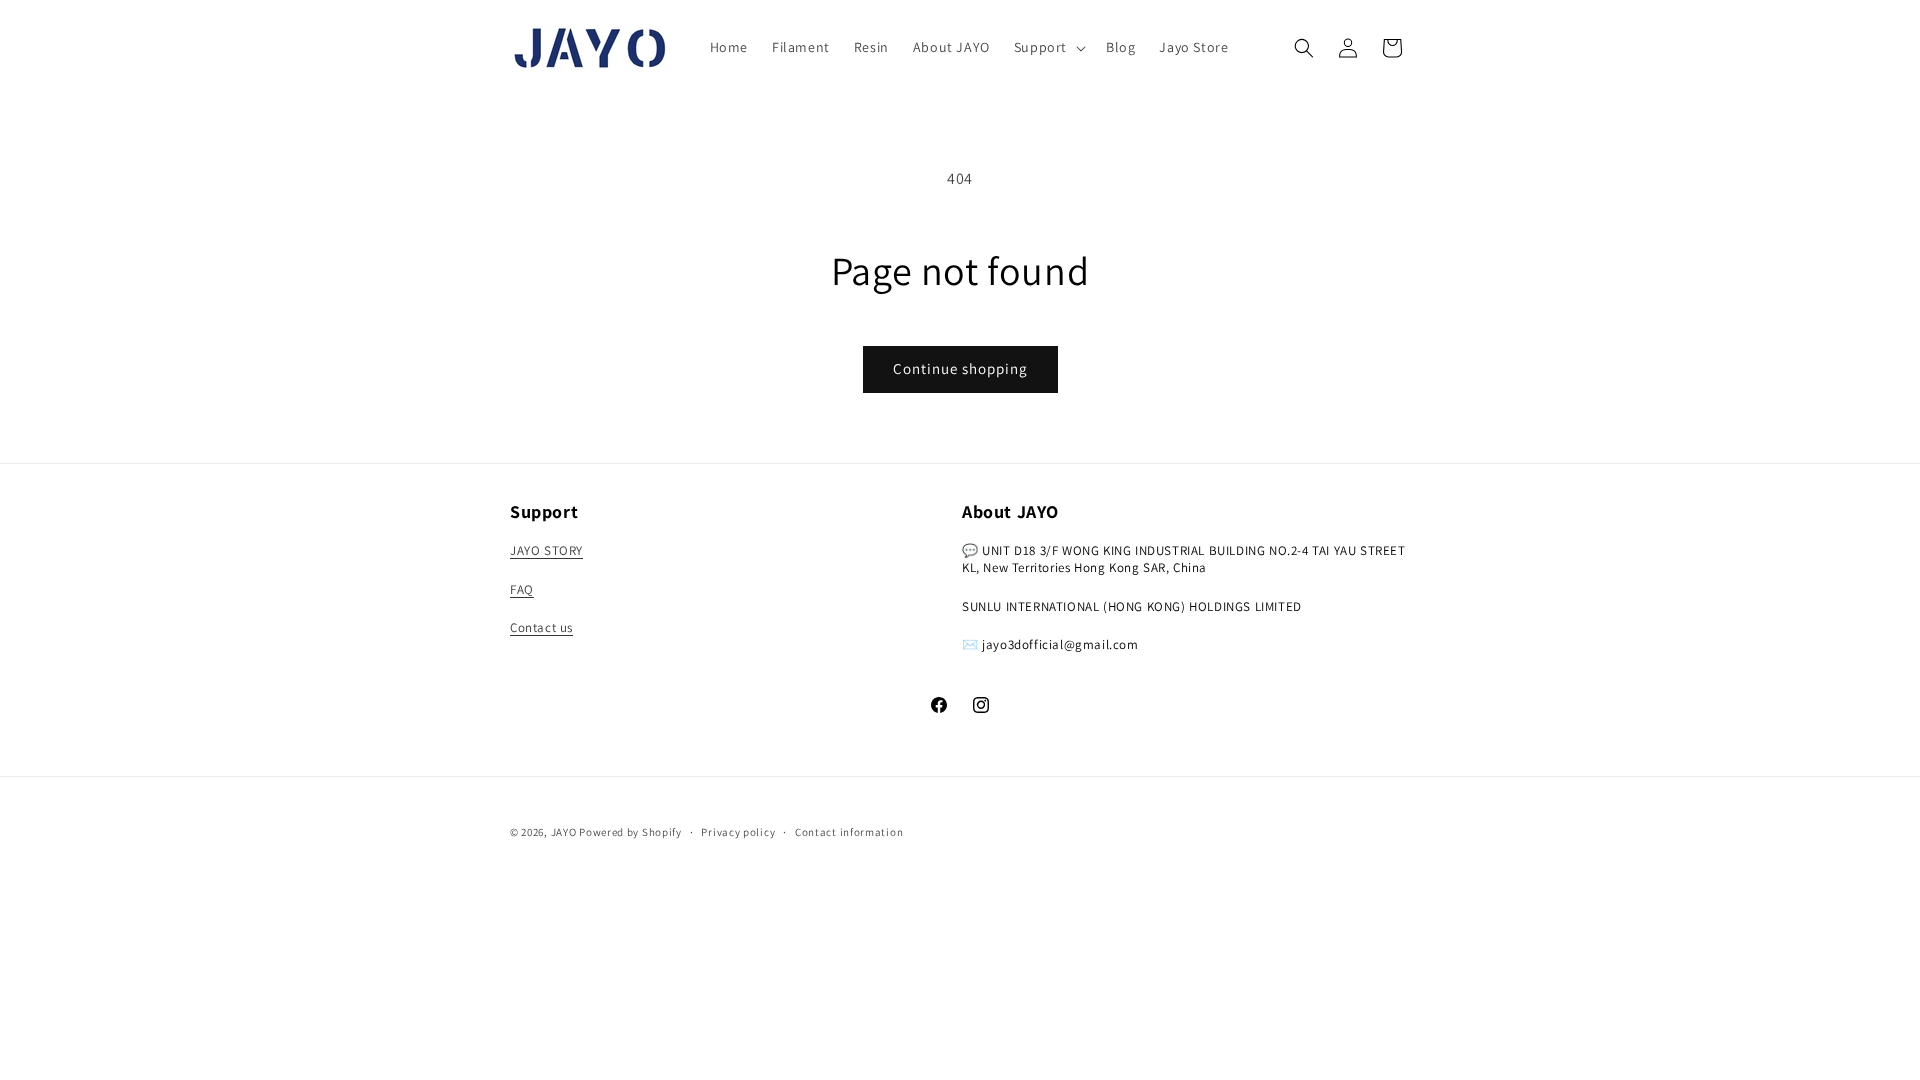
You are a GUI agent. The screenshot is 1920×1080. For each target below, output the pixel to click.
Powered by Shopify (630, 832)
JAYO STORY (546, 550)
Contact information (849, 832)
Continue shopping (960, 368)
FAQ (522, 589)
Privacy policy (738, 832)
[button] (1048, 47)
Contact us (541, 627)
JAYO (564, 832)
